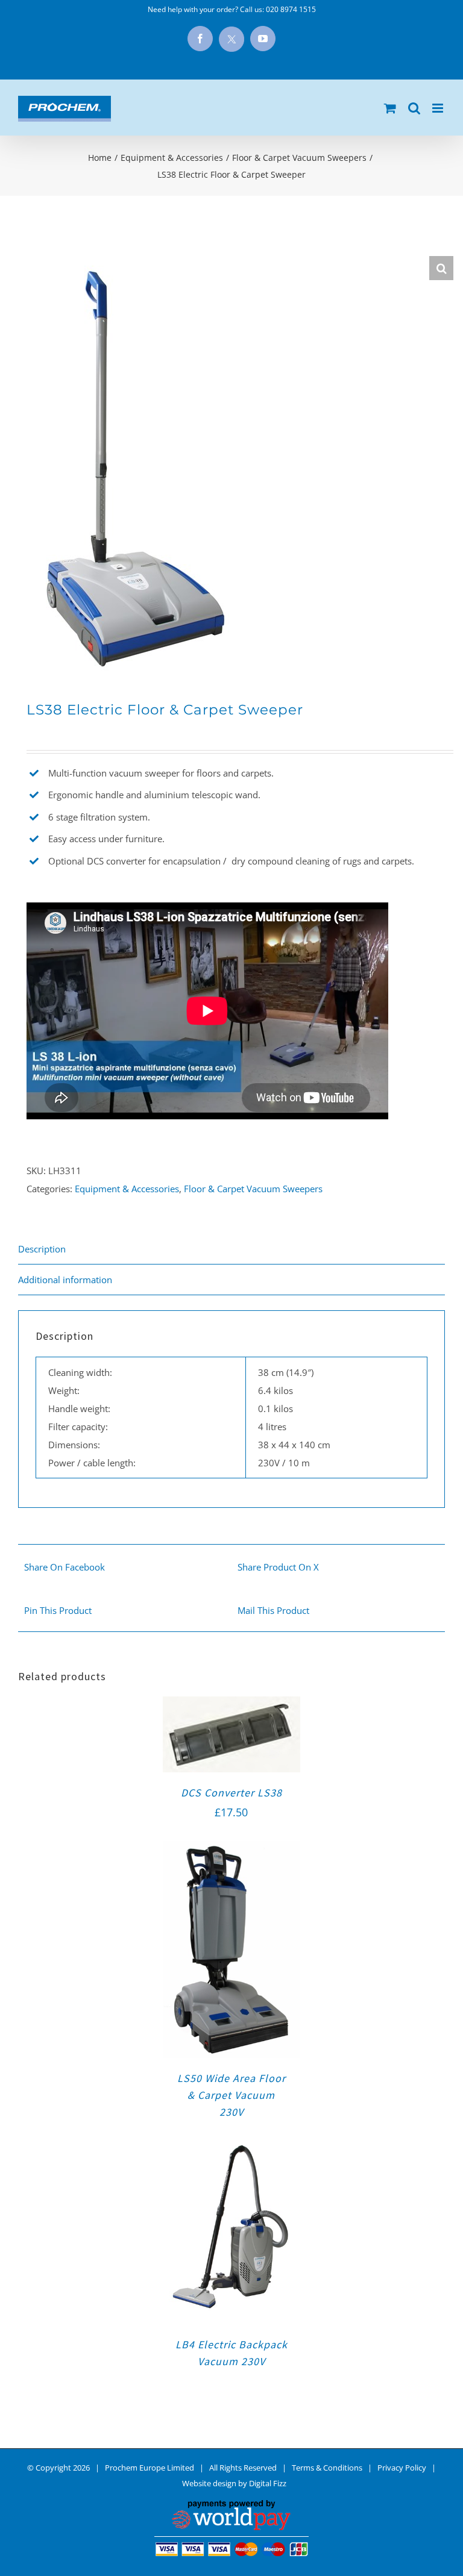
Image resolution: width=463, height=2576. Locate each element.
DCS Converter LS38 (231, 1793)
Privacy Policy (402, 2468)
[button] (441, 268)
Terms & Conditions (327, 2468)
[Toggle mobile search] (414, 108)
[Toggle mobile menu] (439, 108)
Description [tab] (42, 1249)
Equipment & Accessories (127, 1189)
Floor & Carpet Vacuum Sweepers (253, 1189)
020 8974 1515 (291, 9)
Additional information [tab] (65, 1280)
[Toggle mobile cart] (390, 108)
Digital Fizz (268, 2483)
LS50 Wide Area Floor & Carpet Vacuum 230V (231, 2095)
